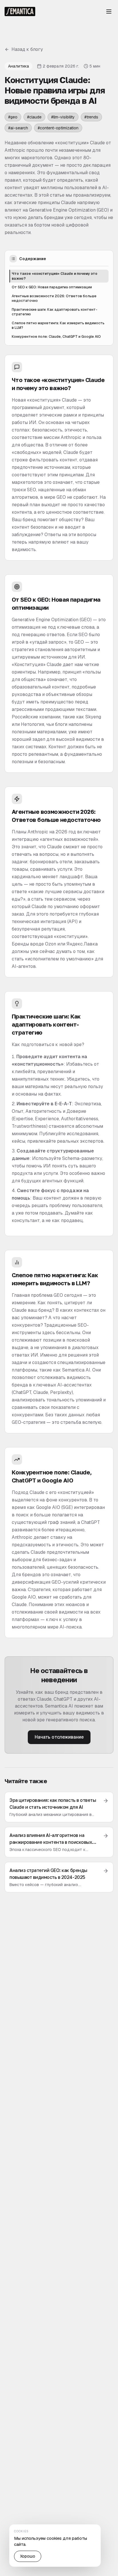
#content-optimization (58, 128)
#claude (34, 117)
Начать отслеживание (59, 1737)
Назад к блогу (27, 49)
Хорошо (28, 2556)
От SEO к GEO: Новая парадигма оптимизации (52, 287)
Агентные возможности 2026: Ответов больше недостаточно (54, 299)
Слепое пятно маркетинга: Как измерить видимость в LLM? (58, 326)
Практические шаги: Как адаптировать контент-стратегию (55, 312)
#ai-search (18, 128)
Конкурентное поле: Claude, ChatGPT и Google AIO (56, 337)
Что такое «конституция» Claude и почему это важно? (55, 276)
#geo (13, 117)
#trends (91, 117)
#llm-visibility (63, 117)
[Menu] (109, 11)
